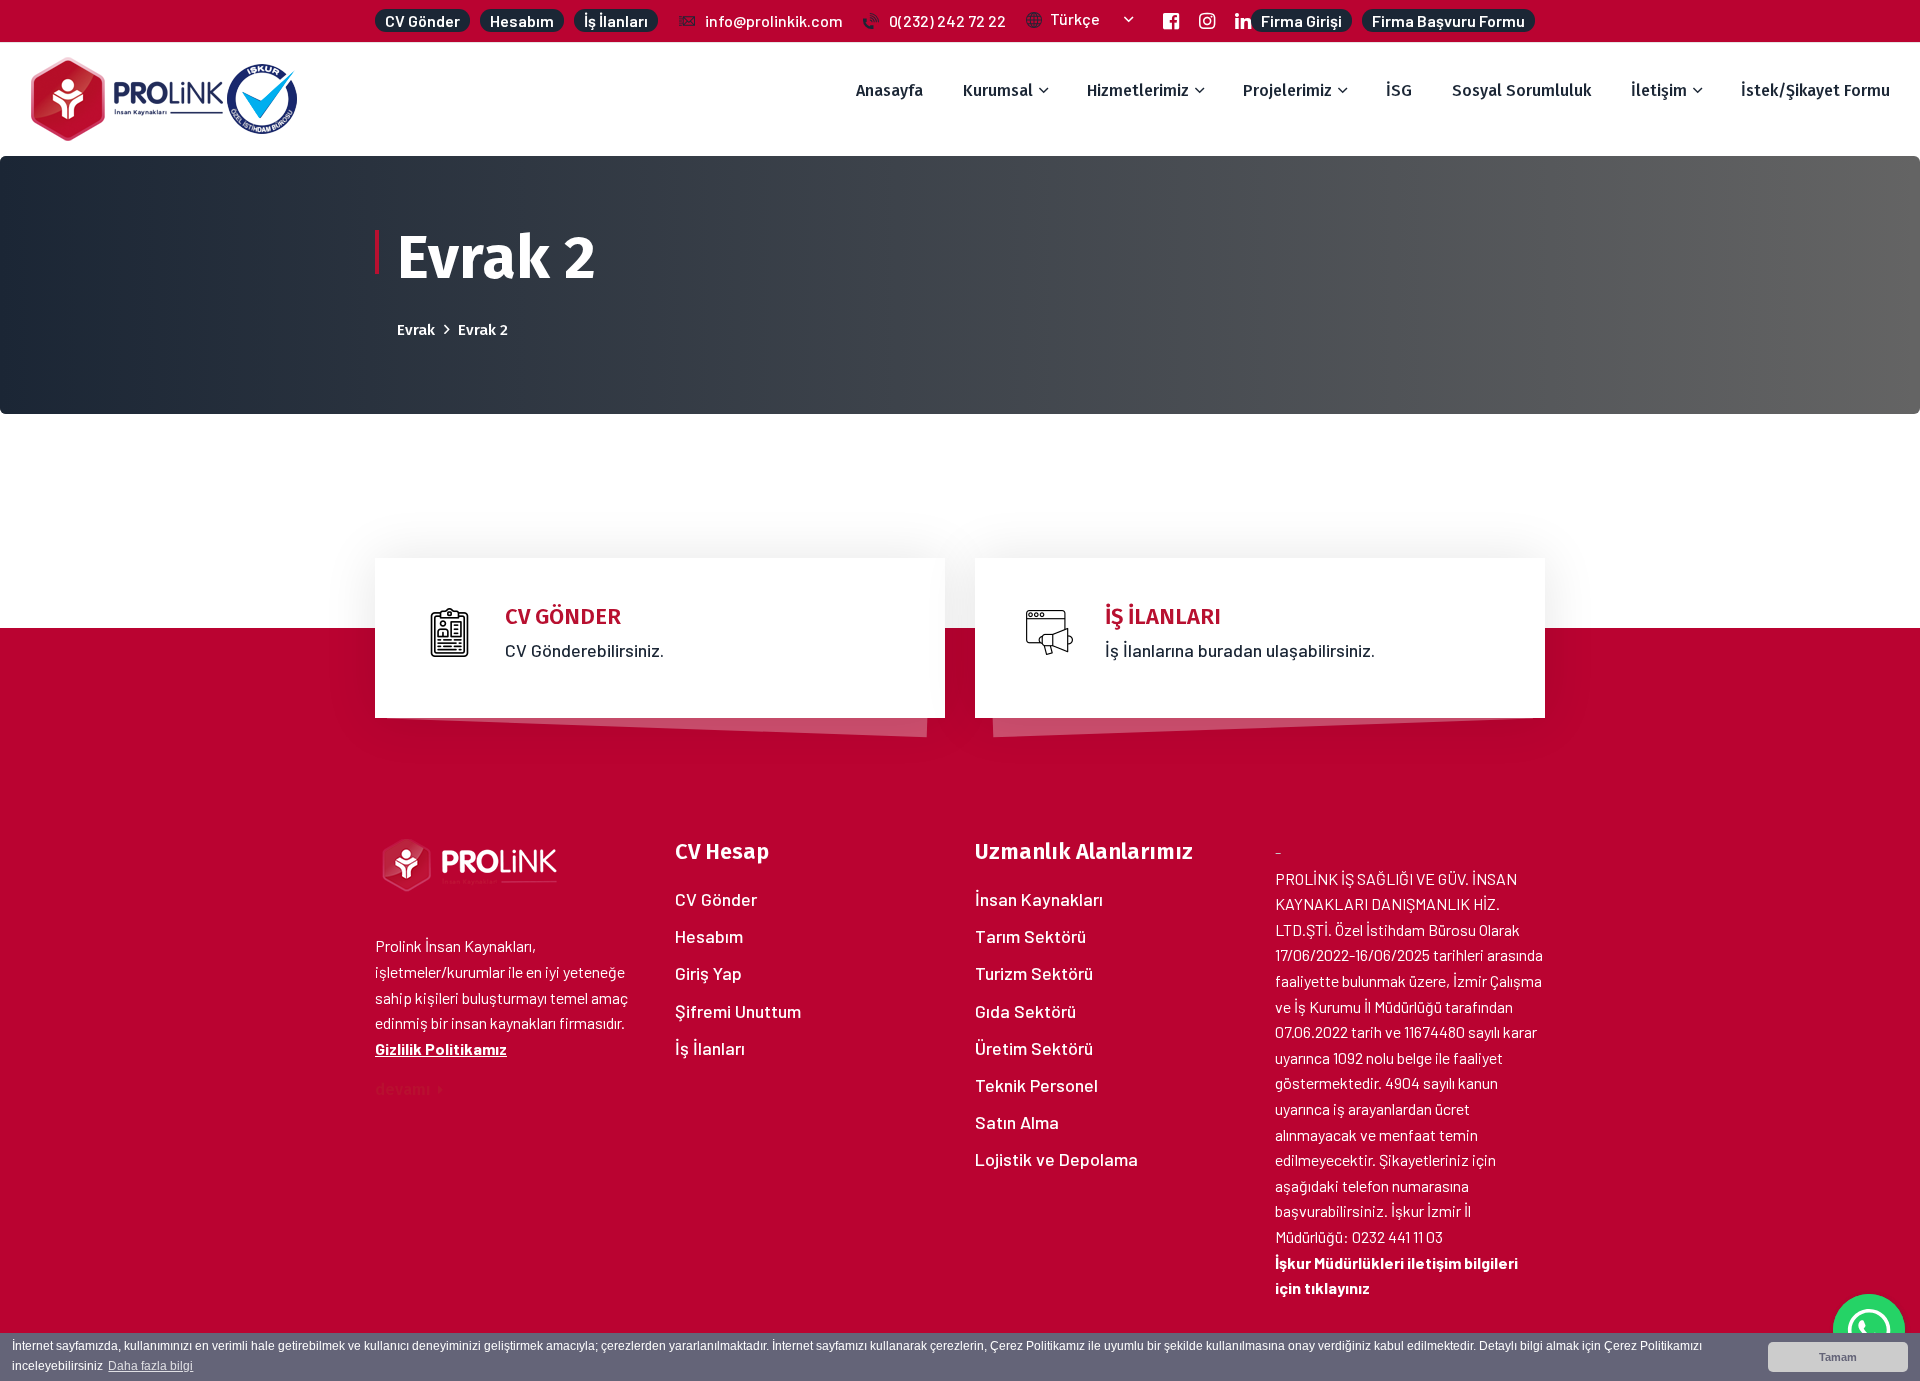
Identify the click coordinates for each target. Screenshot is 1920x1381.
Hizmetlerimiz (1138, 90)
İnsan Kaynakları (1039, 899)
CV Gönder (716, 899)
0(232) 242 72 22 (947, 20)
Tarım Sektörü (1030, 936)
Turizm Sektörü (1034, 973)
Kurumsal (998, 90)
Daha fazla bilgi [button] (150, 1366)
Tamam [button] (1838, 1357)
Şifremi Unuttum (738, 1011)
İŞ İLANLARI (1163, 616)
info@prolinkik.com (774, 20)
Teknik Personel (1036, 1085)
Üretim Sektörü (1034, 1048)
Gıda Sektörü (1025, 1011)
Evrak (416, 330)
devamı (405, 1089)
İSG (1399, 90)
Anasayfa (889, 90)
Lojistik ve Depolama (1056, 1159)
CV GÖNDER (563, 616)
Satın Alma (1017, 1122)
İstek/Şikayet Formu (1815, 90)
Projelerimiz (1287, 90)
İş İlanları (710, 1048)
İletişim (1659, 90)
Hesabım (709, 936)
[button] (1091, 19)
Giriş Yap (708, 973)
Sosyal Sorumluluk (1521, 90)
